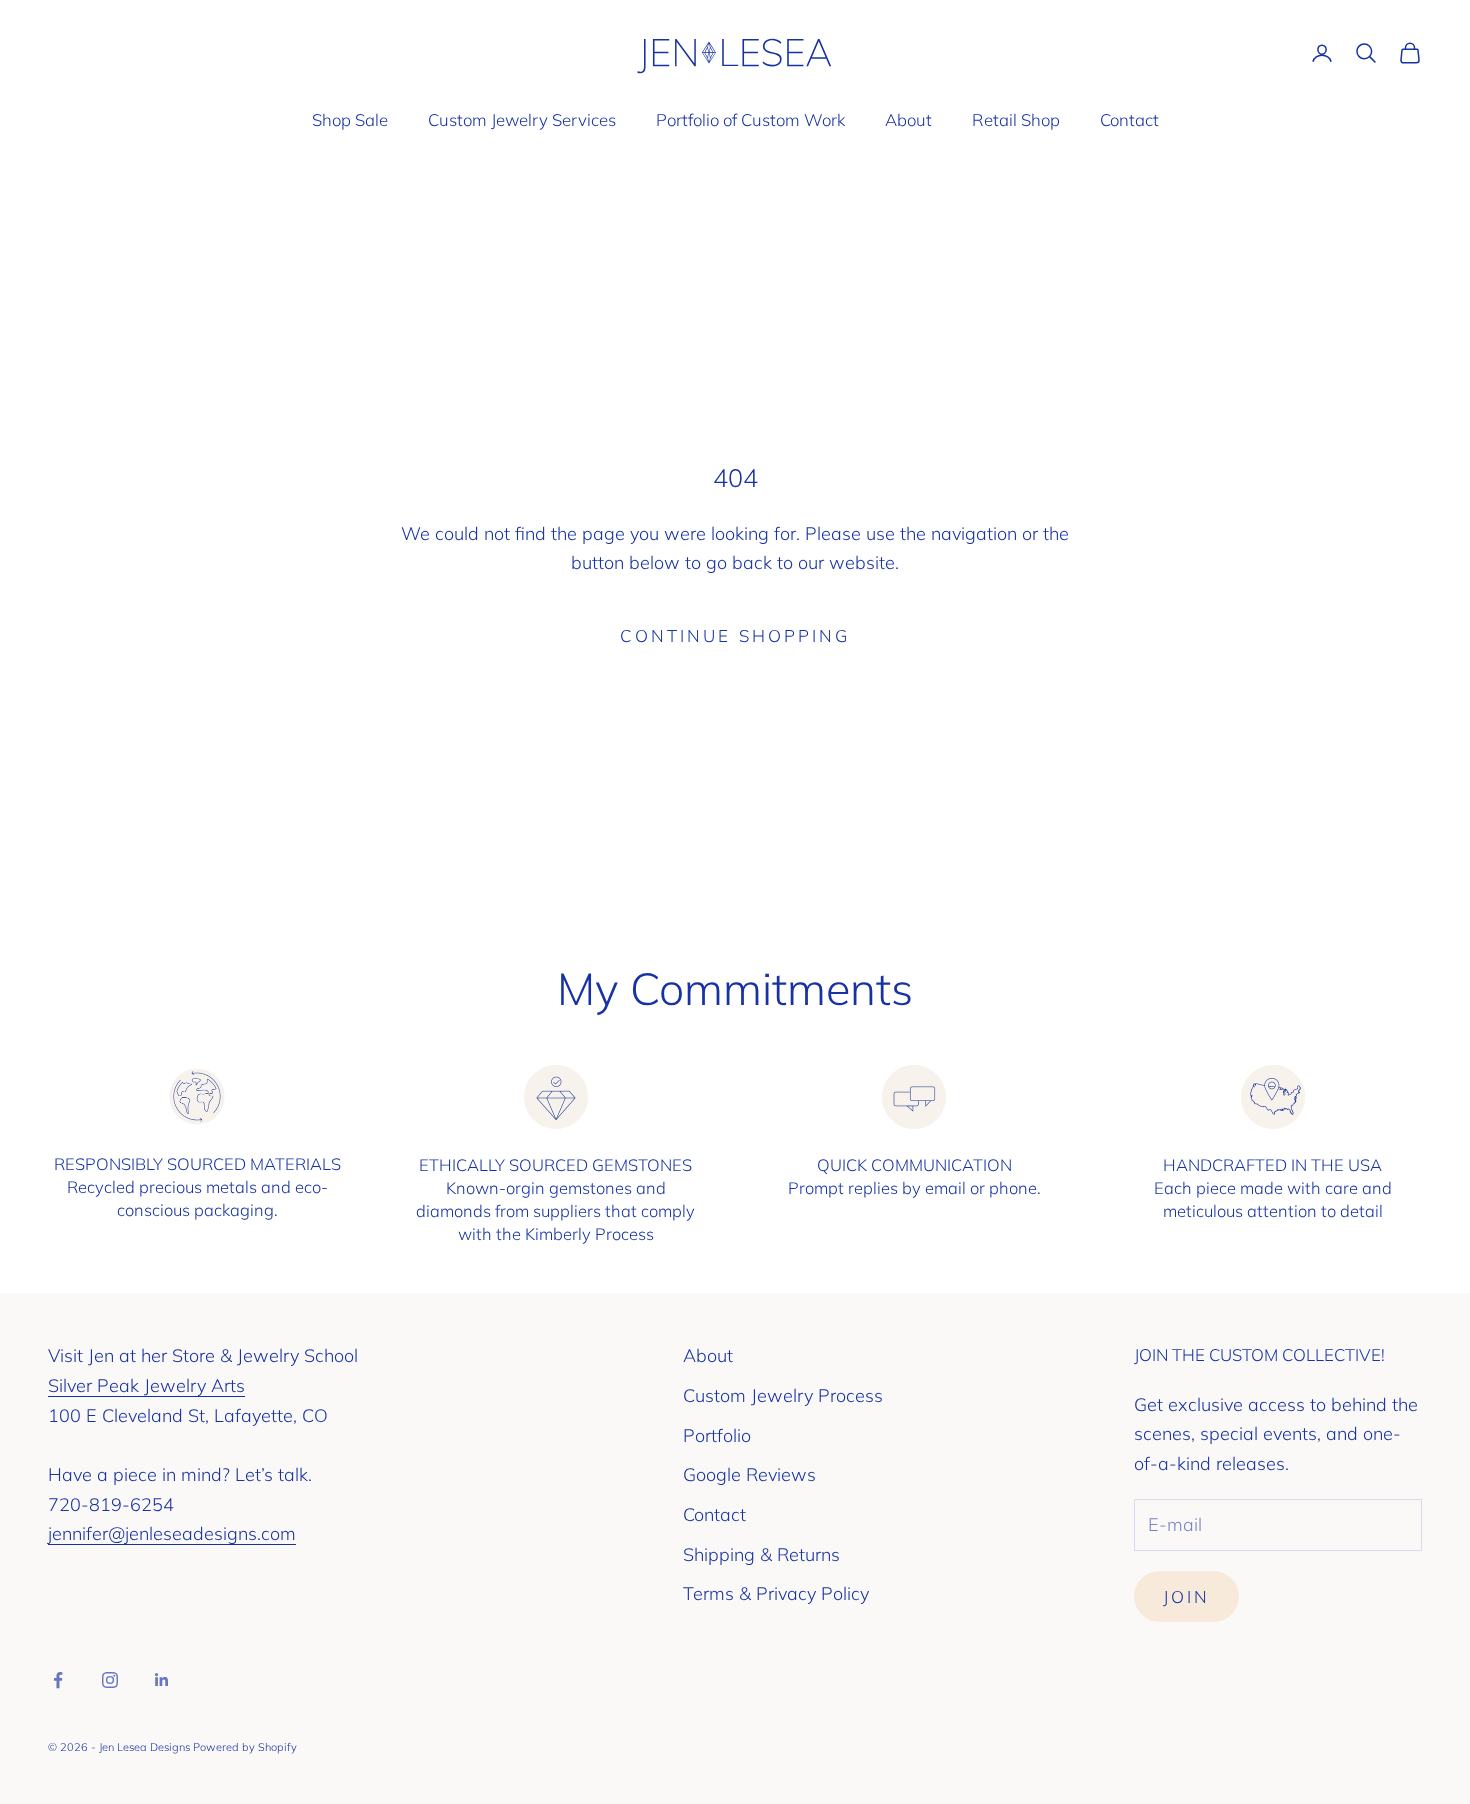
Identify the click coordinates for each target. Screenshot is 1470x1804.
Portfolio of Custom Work (750, 119)
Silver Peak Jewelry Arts (146, 1385)
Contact (1129, 119)
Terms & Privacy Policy (776, 1593)
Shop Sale (350, 119)
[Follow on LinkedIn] (162, 1680)
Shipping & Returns (761, 1554)
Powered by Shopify (245, 1747)
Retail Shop (1016, 119)
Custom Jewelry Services (522, 119)
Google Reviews (749, 1474)
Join (1186, 1596)
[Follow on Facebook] (58, 1680)
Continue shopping (735, 635)
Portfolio (717, 1435)
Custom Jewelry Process (783, 1395)
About (908, 119)
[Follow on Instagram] (110, 1680)
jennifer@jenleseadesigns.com (172, 1533)
